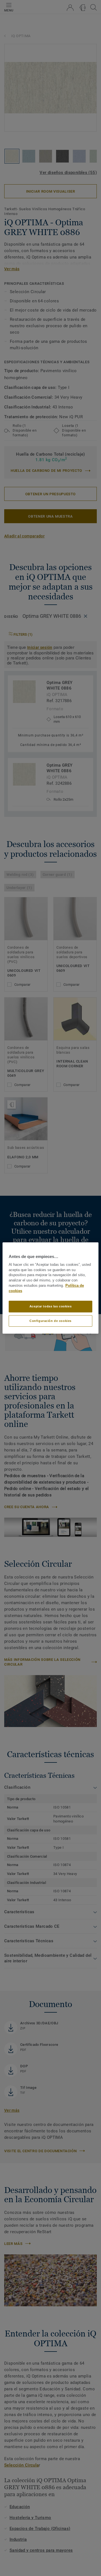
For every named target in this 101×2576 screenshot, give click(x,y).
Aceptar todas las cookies (50, 1306)
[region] (50, 1288)
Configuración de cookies (50, 1321)
